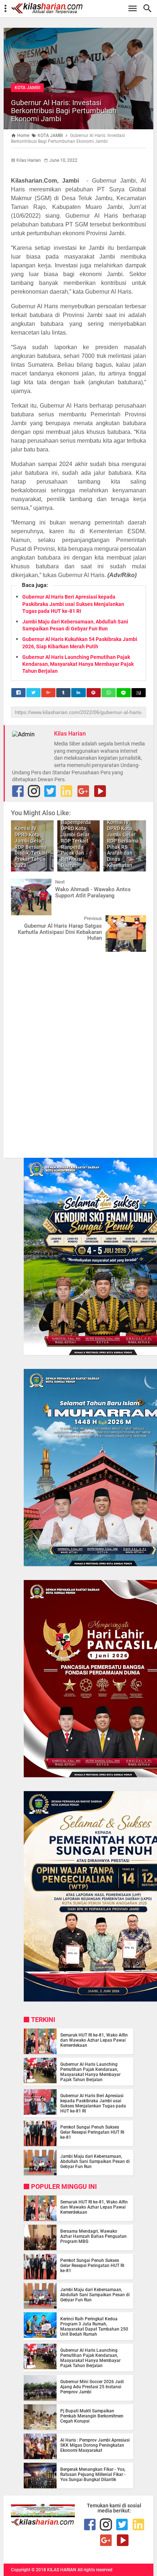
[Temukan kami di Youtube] (100, 791)
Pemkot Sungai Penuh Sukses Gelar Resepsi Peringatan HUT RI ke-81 (92, 2132)
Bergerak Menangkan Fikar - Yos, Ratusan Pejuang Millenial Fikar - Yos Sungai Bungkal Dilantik (93, 2474)
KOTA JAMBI (27, 88)
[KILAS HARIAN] (82, 8)
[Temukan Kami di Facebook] (18, 791)
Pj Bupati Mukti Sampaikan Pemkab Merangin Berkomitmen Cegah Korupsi (92, 2416)
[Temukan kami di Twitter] (50, 791)
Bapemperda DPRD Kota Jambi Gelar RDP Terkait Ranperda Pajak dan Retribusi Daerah (76, 844)
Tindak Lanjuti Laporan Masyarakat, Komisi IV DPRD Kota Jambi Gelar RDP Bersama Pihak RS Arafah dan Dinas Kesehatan (124, 835)
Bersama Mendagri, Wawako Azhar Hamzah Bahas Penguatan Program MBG (93, 2236)
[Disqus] (78, 1050)
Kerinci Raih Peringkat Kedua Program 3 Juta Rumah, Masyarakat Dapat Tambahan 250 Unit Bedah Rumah (94, 2327)
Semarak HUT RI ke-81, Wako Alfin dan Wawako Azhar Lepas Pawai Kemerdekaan (94, 2040)
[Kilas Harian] (43, 2524)
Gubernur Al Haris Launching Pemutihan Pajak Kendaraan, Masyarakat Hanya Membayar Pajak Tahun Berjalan (78, 664)
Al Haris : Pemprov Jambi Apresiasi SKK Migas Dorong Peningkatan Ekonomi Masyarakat (95, 2445)
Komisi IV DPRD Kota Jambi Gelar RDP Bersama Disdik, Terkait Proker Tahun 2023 (31, 847)
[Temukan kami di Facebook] (90, 2525)
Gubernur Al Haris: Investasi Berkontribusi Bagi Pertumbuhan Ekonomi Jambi (64, 111)
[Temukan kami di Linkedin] (66, 791)
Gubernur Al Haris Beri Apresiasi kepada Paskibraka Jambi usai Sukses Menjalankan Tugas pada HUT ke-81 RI (73, 604)
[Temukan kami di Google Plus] (83, 791)
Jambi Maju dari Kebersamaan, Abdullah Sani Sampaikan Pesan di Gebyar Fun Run (95, 2161)
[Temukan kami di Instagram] (34, 791)
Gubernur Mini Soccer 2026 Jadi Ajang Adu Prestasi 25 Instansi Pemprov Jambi (92, 2387)
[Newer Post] (22, 884)
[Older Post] (135, 921)
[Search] (150, 9)
